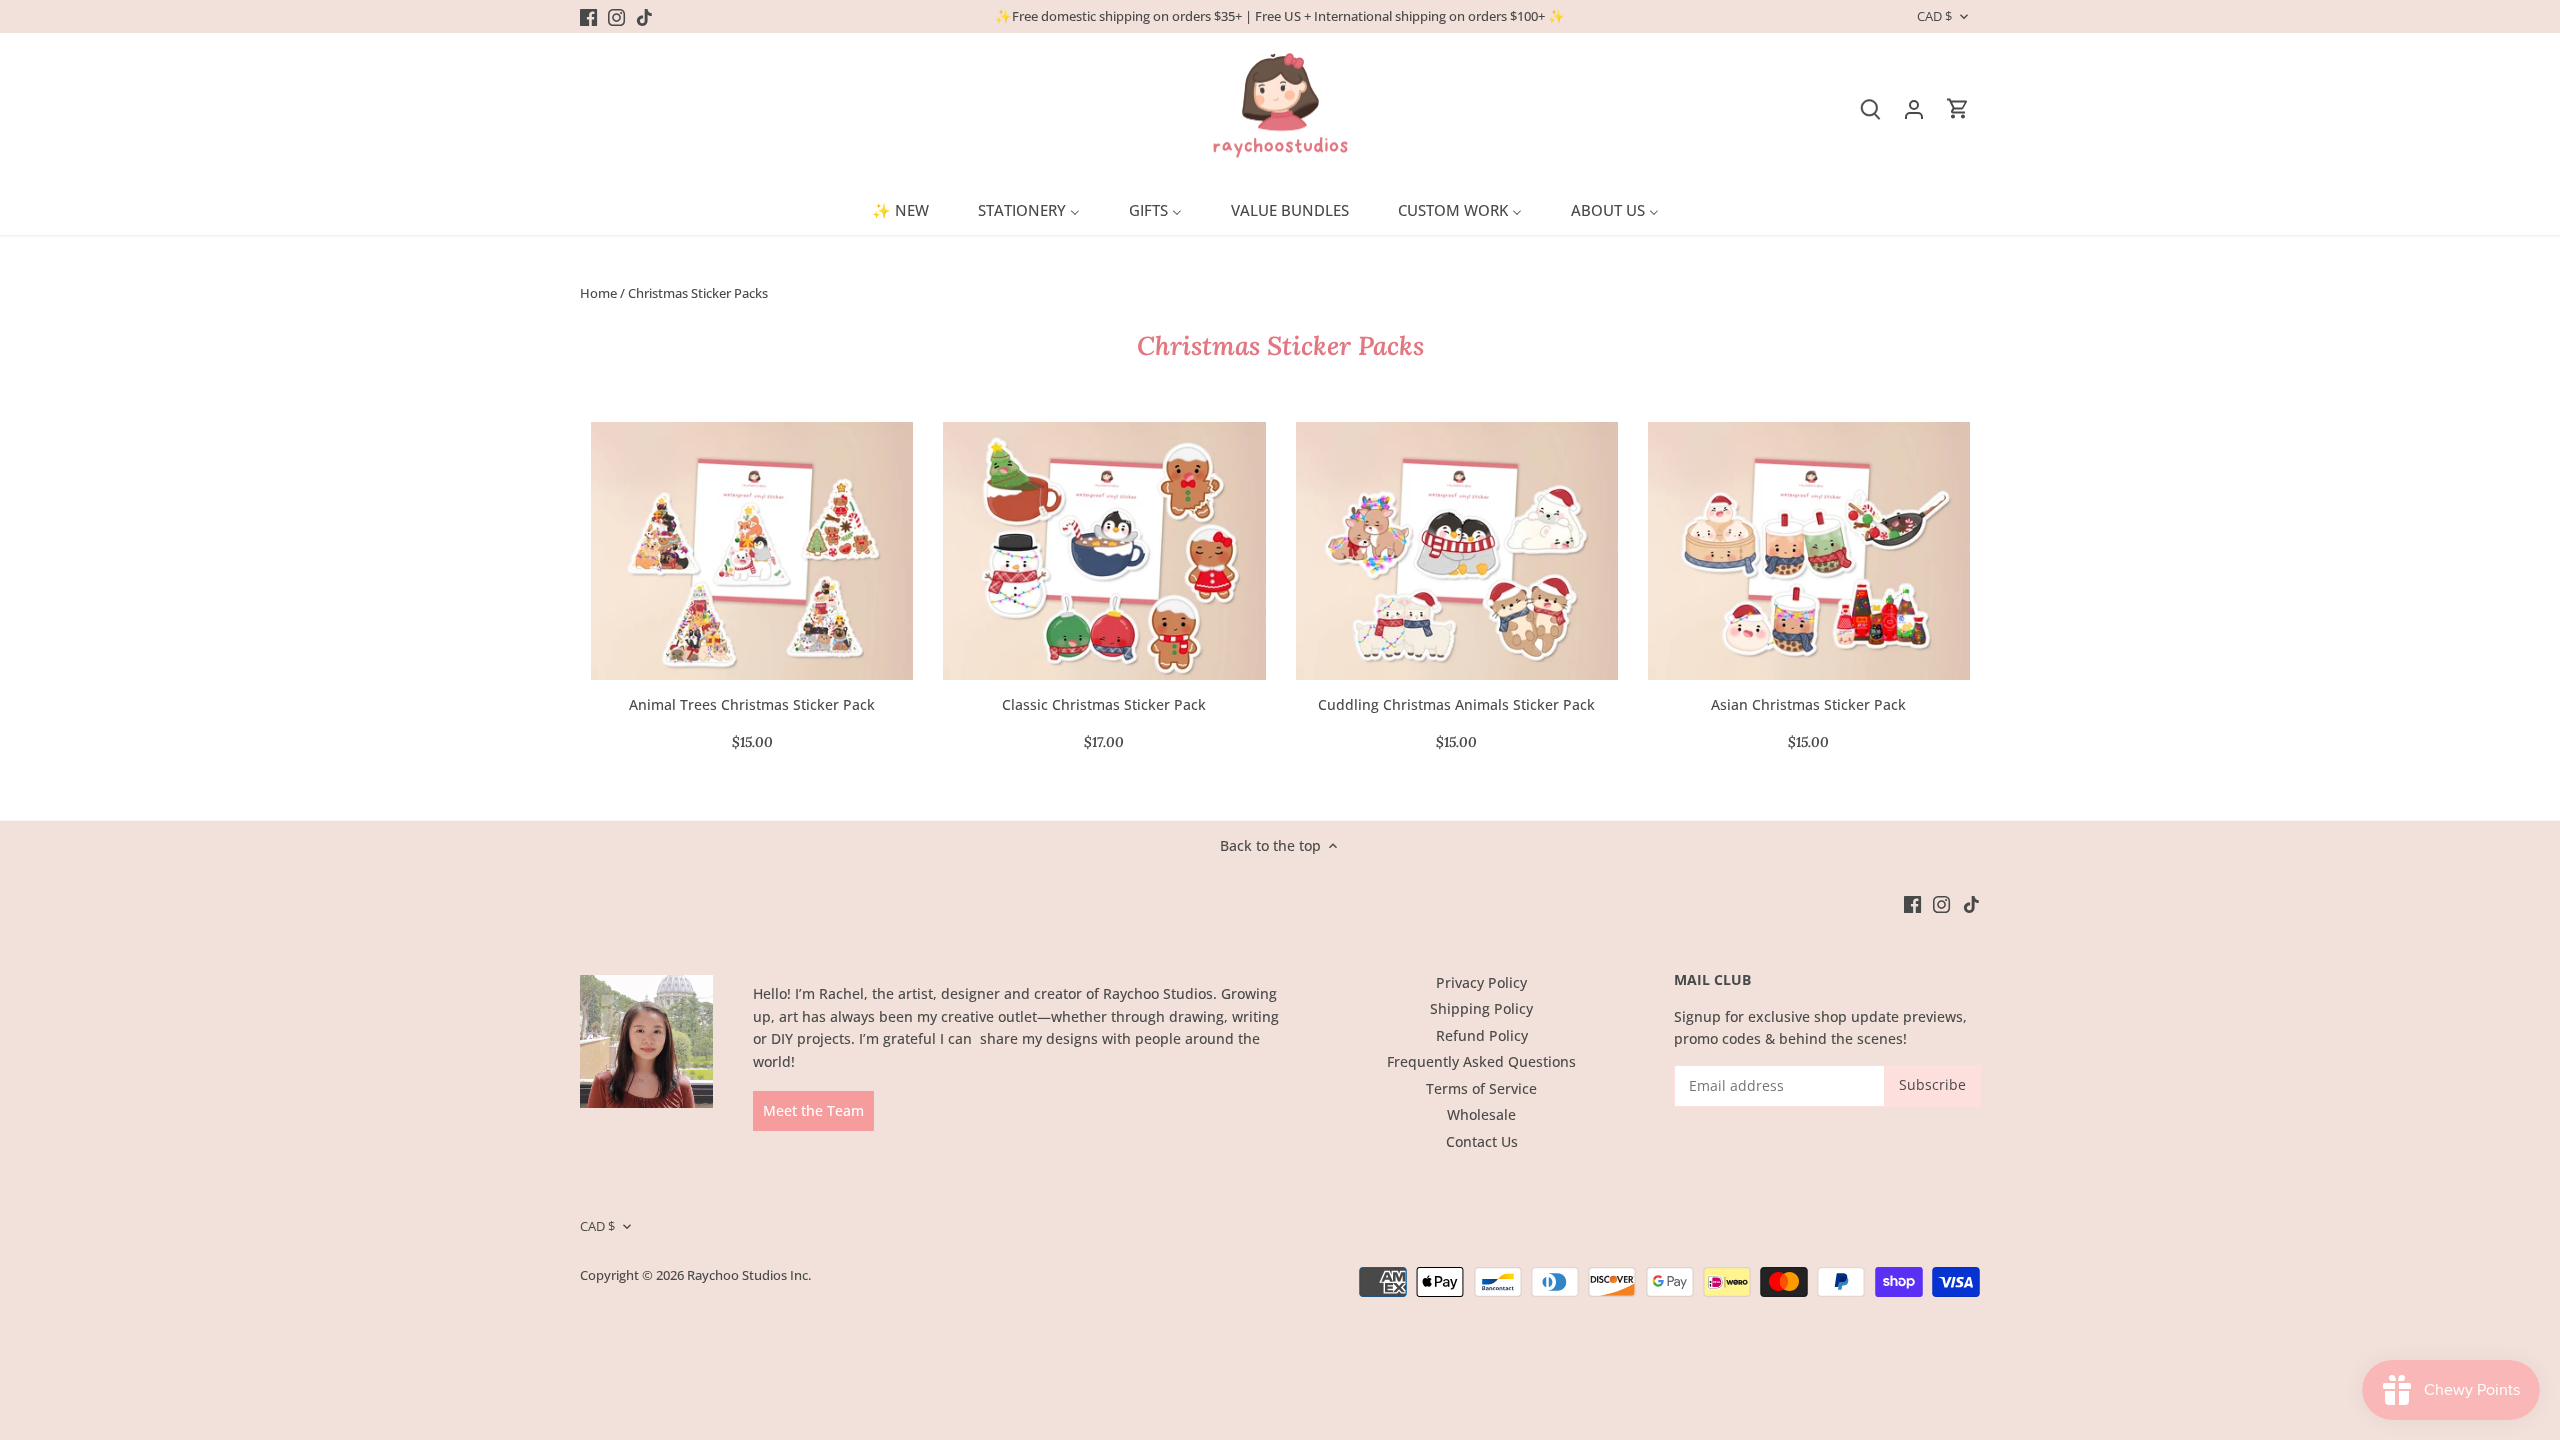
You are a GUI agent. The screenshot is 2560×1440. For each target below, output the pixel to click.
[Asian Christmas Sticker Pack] (1809, 551)
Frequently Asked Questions (1481, 1061)
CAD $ (1934, 17)
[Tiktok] (644, 17)
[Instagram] (616, 17)
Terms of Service (1481, 1088)
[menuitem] (908, 208)
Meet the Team (813, 1110)
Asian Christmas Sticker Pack (1808, 704)
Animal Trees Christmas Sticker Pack (752, 704)
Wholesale (1481, 1114)
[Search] (1870, 108)
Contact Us (1482, 1141)
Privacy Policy (1481, 982)
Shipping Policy (1481, 1008)
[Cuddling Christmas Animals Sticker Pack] (1457, 551)
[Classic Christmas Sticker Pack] (1104, 551)
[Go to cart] (1958, 108)
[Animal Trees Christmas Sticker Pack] (752, 551)
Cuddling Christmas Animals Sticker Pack (1456, 704)
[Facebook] (588, 17)
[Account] (1914, 108)
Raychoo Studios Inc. (749, 1275)
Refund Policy (1482, 1035)
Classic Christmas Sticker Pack (1104, 704)
